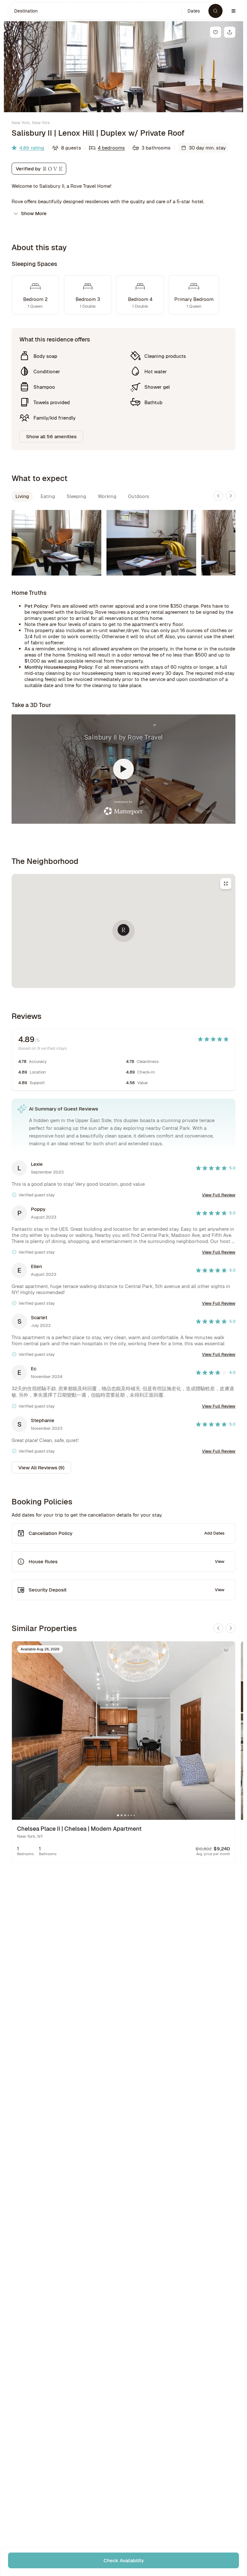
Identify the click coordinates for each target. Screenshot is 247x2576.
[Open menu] (233, 11)
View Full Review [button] (219, 1195)
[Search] (215, 11)
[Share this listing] (230, 32)
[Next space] (231, 496)
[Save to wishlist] (215, 32)
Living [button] (22, 496)
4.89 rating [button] (32, 148)
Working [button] (107, 496)
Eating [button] (48, 496)
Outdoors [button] (139, 496)
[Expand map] (226, 884)
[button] (95, 11)
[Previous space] (218, 496)
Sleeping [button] (76, 496)
